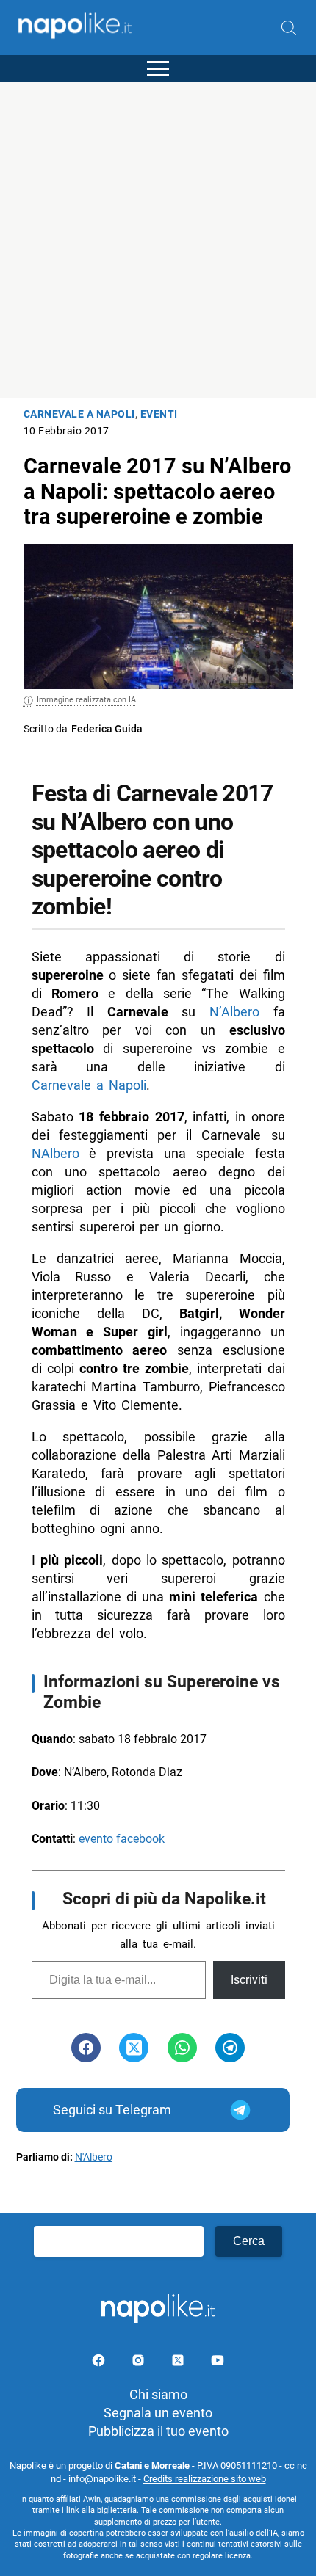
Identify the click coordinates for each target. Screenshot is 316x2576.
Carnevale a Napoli (79, 414)
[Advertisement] (158, 240)
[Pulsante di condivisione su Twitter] (134, 2048)
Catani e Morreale (153, 2466)
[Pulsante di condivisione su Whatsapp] (182, 2048)
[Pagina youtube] (218, 2363)
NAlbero (55, 1153)
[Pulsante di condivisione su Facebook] (86, 2048)
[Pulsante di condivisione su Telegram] (230, 2048)
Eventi (159, 414)
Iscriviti (249, 1980)
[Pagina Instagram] (140, 2363)
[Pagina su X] (179, 2363)
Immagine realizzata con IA (86, 700)
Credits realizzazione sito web (205, 2479)
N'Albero (94, 2157)
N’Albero (234, 1012)
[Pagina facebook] (100, 2363)
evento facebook (122, 1839)
